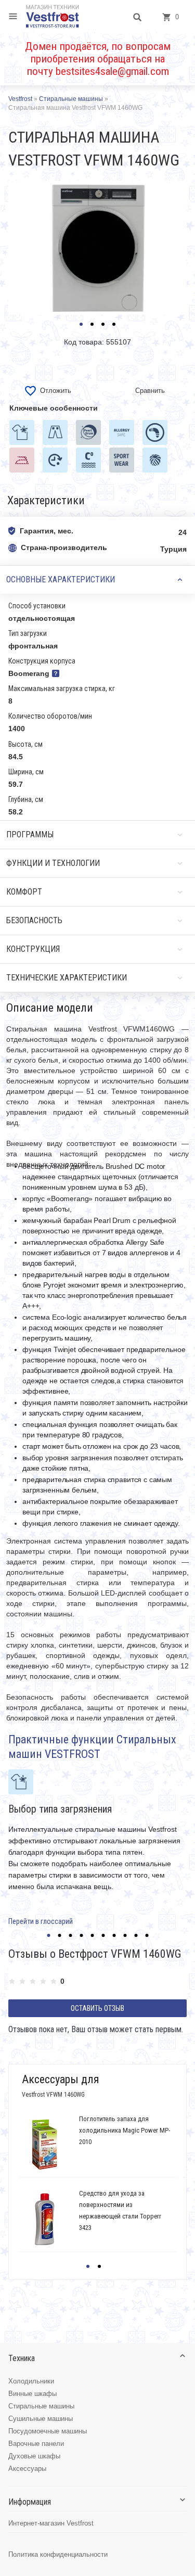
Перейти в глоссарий (41, 1921)
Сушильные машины (41, 2419)
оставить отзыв (97, 2008)
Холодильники (31, 2381)
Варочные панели (36, 2444)
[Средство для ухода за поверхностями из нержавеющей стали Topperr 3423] (44, 2219)
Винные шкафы (32, 2394)
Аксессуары (27, 2469)
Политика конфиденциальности (58, 2554)
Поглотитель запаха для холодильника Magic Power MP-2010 (125, 2130)
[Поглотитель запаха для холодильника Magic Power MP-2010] (44, 2145)
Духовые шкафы (34, 2456)
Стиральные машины (41, 2406)
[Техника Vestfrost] (53, 16)
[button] (81, 324)
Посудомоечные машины (48, 2431)
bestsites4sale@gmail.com (112, 71)
